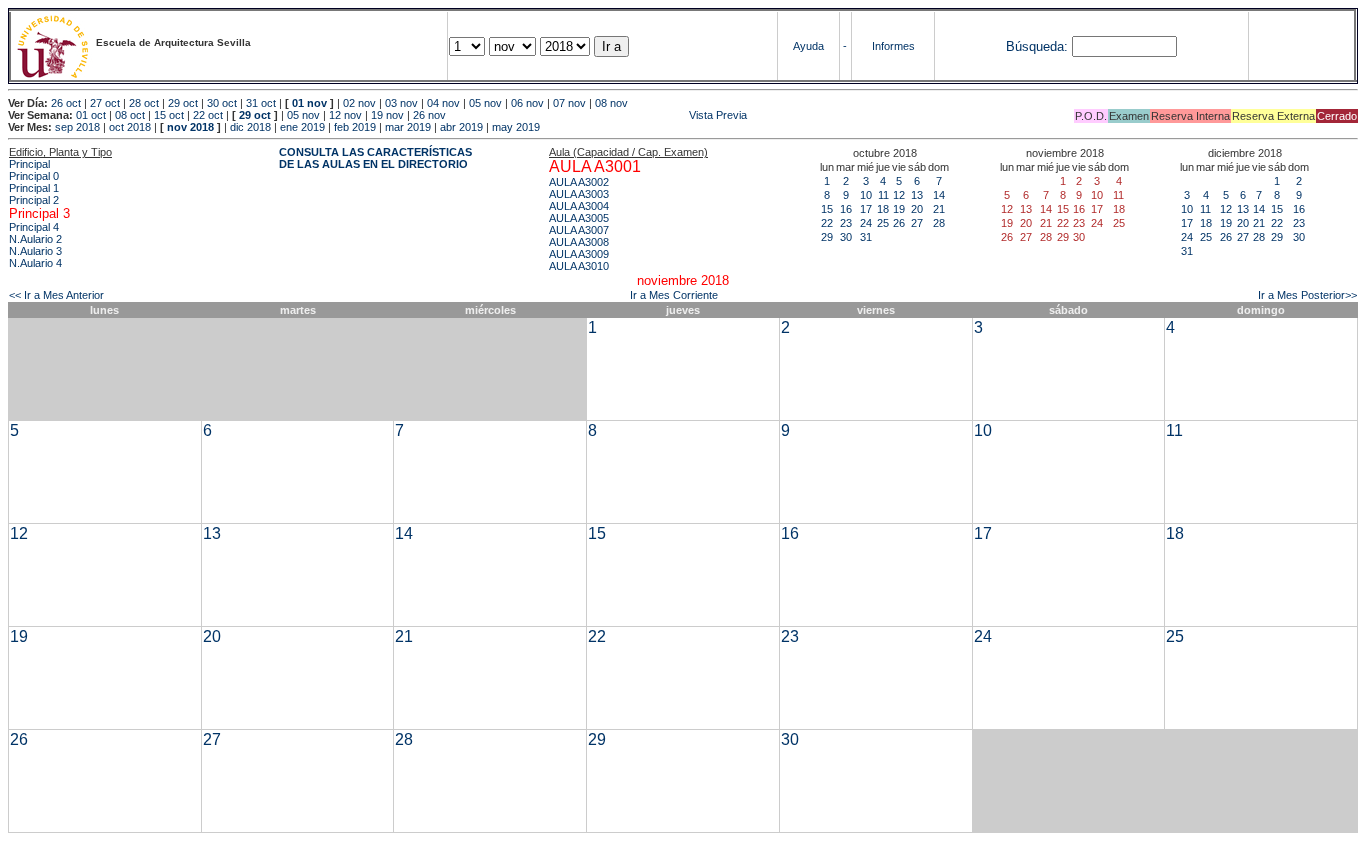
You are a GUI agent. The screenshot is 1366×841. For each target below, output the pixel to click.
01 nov (309, 103)
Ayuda (808, 46)
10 (866, 195)
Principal (29, 164)
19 (899, 209)
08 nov (611, 103)
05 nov (485, 103)
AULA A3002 (579, 182)
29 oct (183, 103)
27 (917, 223)
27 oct (105, 103)
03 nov (401, 103)
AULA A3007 (579, 230)
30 (846, 237)
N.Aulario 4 (35, 263)
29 (827, 237)
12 (899, 195)
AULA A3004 (579, 206)
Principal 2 (34, 200)
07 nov (569, 103)
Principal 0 (34, 176)
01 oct (91, 115)
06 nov (527, 103)
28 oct (144, 103)
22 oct (208, 115)
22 (827, 223)
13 (917, 195)
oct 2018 (130, 127)
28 (939, 223)
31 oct (261, 103)
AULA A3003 (579, 194)
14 (939, 195)
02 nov (359, 103)
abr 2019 (461, 127)
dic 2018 (250, 127)
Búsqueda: (1037, 46)
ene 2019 (302, 127)
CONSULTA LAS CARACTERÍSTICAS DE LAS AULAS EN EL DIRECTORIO (375, 158)
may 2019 (516, 127)
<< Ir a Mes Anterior (56, 295)
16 (846, 209)
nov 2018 (190, 127)
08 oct (130, 115)
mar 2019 (408, 127)
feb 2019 (355, 127)
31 (866, 237)
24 (866, 223)
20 (917, 209)
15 (827, 209)
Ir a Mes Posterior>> (1307, 295)
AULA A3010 (579, 266)
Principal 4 (34, 227)
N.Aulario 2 (35, 239)
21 (939, 209)
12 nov (345, 115)
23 (846, 223)
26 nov (429, 115)
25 (883, 223)
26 (899, 223)
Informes (893, 46)
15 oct (169, 115)
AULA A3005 (579, 218)
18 (883, 209)
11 (883, 195)
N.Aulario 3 (35, 251)
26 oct (66, 103)
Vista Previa (598, 115)
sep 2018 (77, 127)
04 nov (443, 103)
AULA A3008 (579, 242)
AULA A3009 (579, 254)
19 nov (387, 115)
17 (866, 209)
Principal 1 (34, 188)
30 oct (222, 103)
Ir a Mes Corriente (674, 295)
